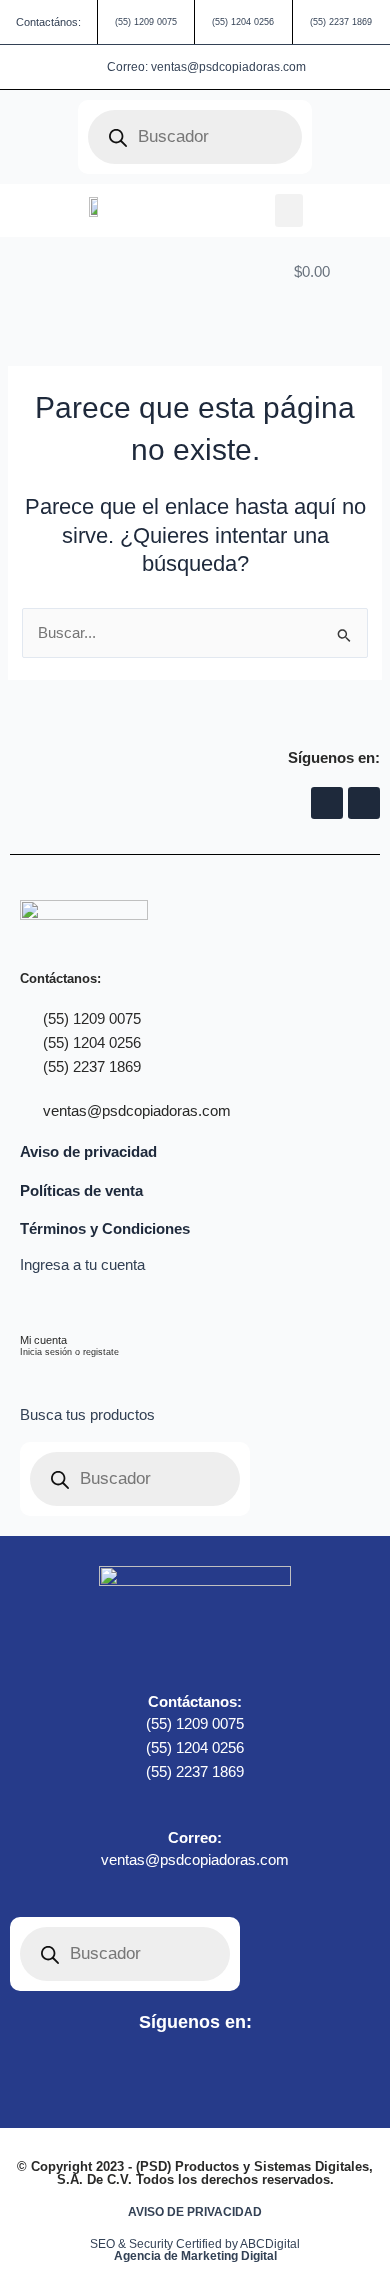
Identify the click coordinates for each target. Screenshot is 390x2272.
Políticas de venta (81, 1191)
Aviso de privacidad (88, 1152)
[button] (289, 210)
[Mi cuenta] (32, 1305)
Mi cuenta (43, 1340)
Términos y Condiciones (105, 1229)
